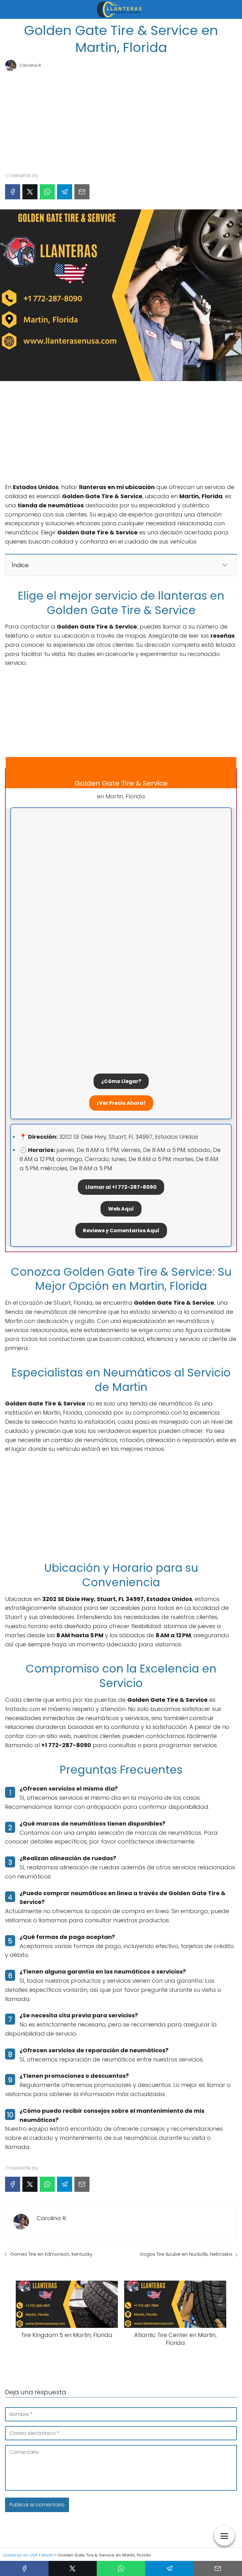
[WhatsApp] (47, 192)
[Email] (82, 192)
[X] (30, 192)
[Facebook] (13, 192)
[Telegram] (65, 192)
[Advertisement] (121, 119)
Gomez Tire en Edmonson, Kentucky (51, 2254)
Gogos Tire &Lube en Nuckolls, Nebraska (186, 2254)
